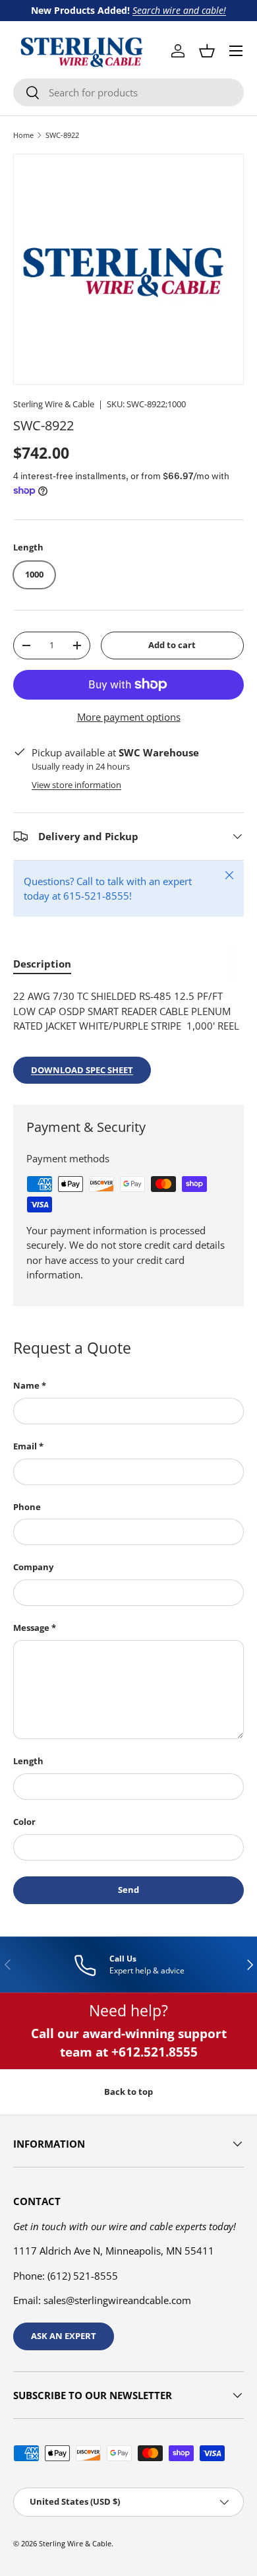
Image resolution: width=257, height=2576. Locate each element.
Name (26, 1385)
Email (25, 1446)
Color (24, 1822)
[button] (207, 51)
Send (128, 1890)
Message (31, 1628)
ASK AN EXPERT (64, 2336)
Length (28, 1761)
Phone (27, 1507)
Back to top (128, 2092)
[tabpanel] (128, 1036)
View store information (76, 785)
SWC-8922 (62, 135)
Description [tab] (42, 964)
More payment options (129, 717)
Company (33, 1567)
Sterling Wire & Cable (54, 404)
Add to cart (172, 645)
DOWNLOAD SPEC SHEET (82, 1070)
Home (23, 135)
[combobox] (128, 92)
